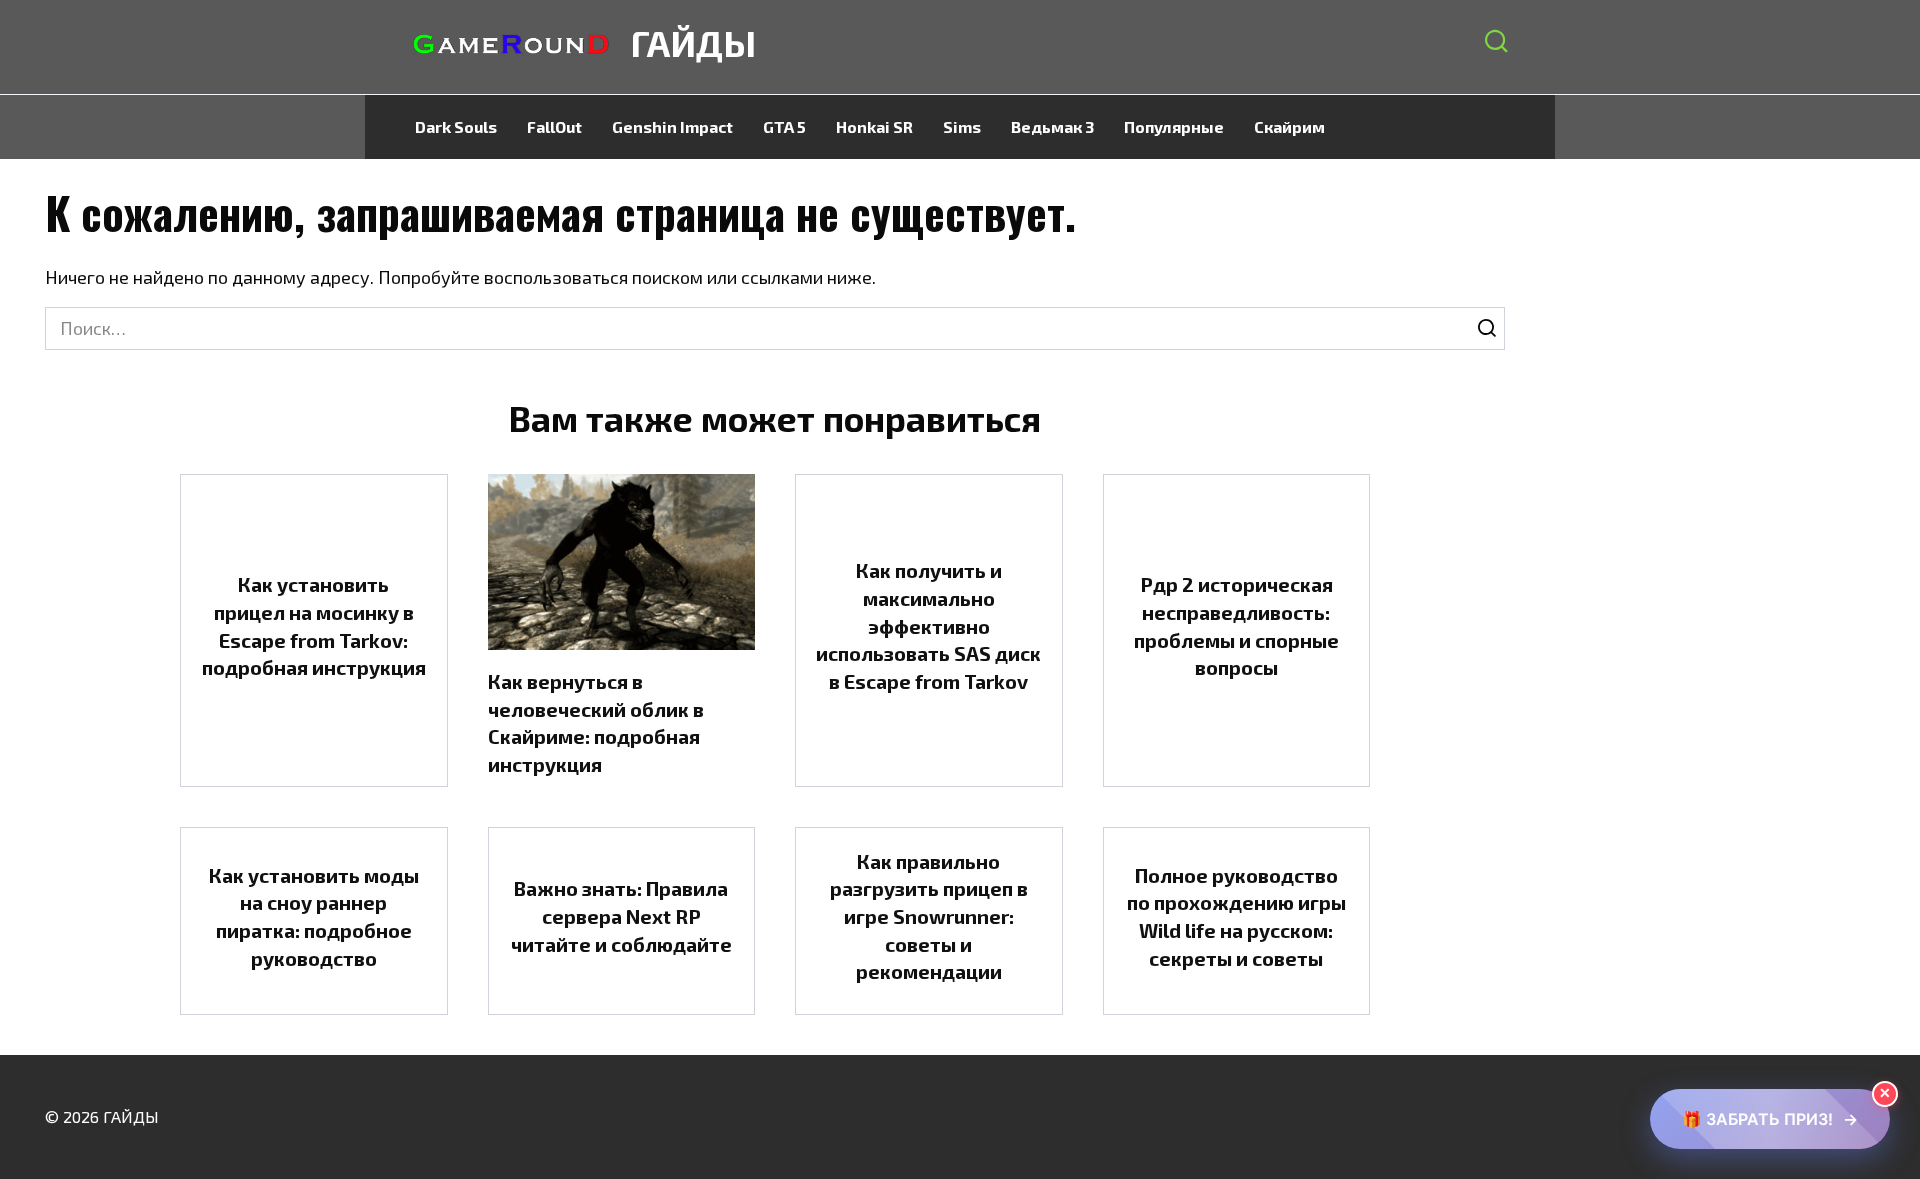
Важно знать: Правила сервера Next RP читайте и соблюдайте (621, 915)
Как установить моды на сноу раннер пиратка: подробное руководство (314, 915)
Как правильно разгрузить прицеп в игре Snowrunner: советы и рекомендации (929, 916)
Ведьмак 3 (1052, 126)
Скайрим (1289, 126)
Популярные (1174, 126)
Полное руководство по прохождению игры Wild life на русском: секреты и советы (1236, 915)
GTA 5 (784, 126)
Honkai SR (874, 126)
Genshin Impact (672, 126)
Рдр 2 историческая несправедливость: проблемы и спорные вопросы (1236, 625)
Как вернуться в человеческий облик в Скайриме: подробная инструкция (596, 722)
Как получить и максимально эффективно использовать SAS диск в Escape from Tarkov (928, 625)
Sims (962, 126)
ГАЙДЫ (693, 42)
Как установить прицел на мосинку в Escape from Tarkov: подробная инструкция (314, 625)
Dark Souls (456, 126)
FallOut (554, 126)
